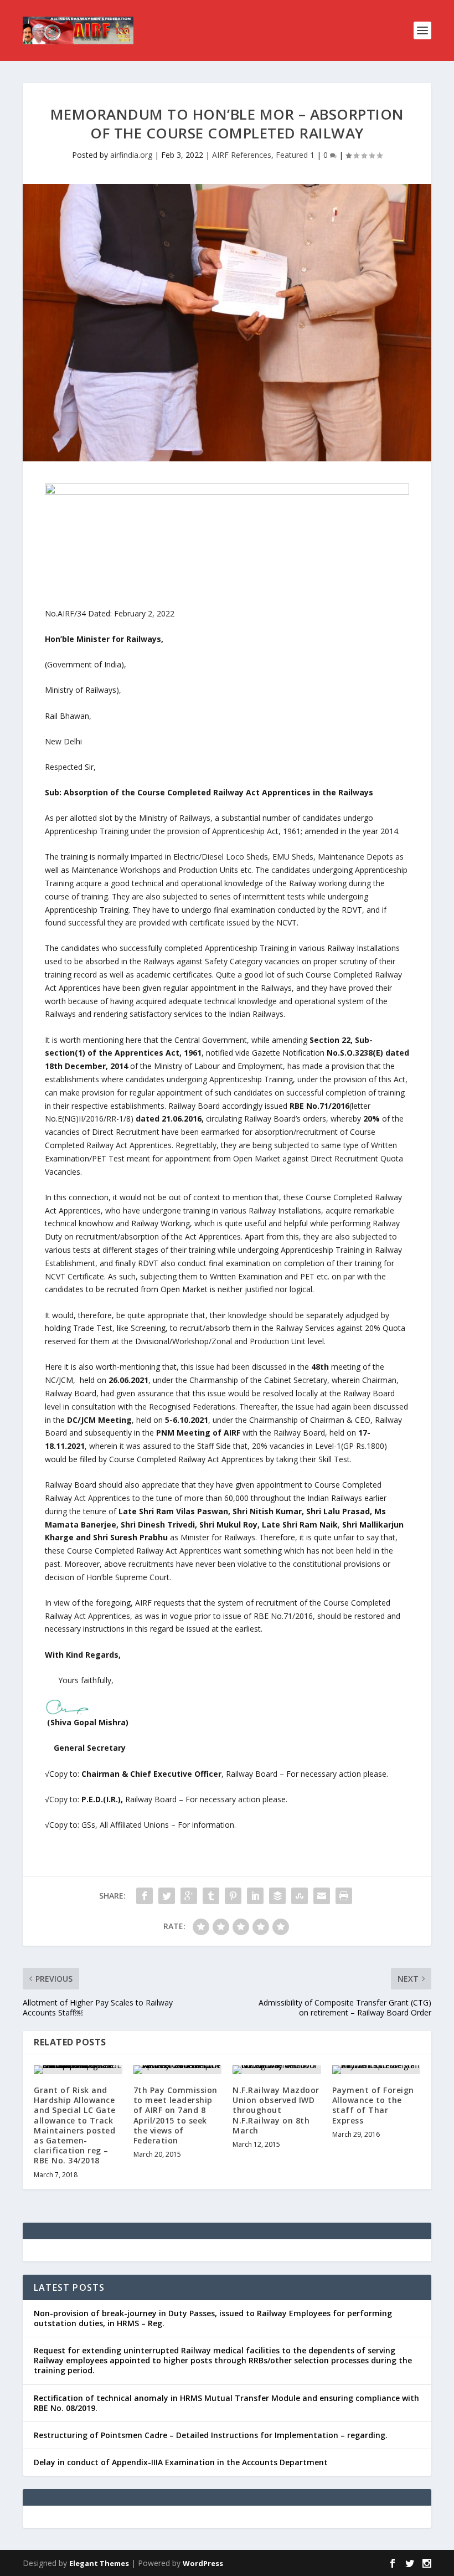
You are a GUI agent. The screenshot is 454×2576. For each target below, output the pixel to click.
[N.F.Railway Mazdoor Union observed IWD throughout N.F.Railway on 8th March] (277, 2070)
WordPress (203, 2563)
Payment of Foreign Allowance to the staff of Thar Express (373, 2105)
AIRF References (242, 155)
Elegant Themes (99, 2563)
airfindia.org (131, 155)
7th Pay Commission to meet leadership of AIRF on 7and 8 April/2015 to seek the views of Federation (176, 2115)
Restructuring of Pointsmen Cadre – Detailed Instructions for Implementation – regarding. (211, 2435)
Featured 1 (295, 155)
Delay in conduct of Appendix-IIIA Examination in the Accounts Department (181, 2462)
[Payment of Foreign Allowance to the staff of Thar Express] (376, 2070)
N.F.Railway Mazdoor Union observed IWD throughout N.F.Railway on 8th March (276, 2110)
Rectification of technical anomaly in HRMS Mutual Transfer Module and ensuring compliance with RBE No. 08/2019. (226, 2403)
